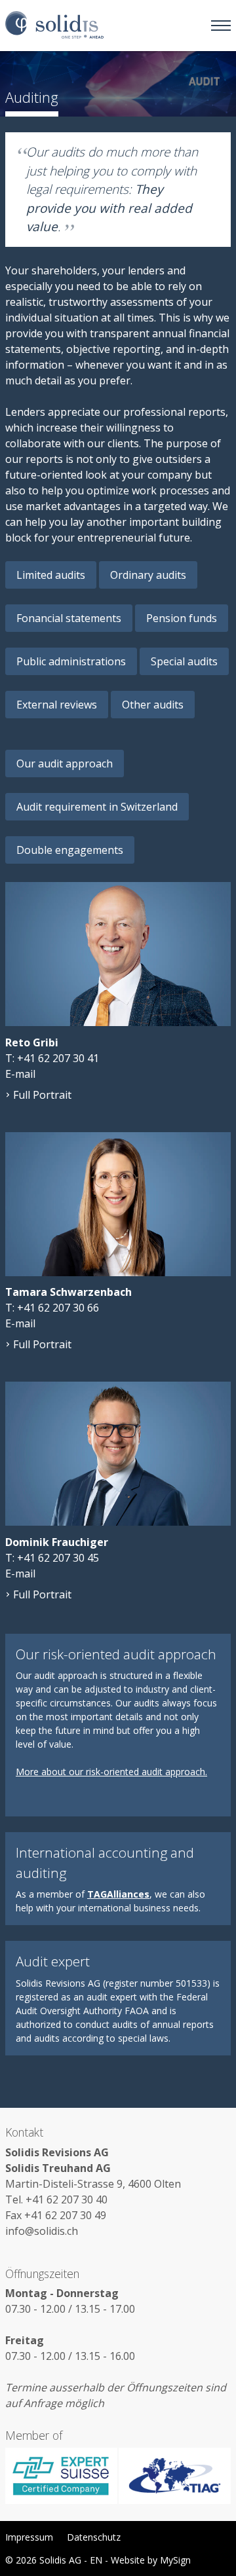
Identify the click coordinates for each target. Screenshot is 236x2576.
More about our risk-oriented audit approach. (111, 1772)
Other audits (153, 705)
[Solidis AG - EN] (54, 26)
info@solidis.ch (42, 2231)
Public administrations (71, 661)
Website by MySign (151, 2560)
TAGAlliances (118, 1894)
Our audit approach (65, 764)
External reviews (57, 705)
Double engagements (70, 850)
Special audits (184, 661)
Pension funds (182, 618)
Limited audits (51, 575)
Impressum (29, 2537)
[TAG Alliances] (174, 2476)
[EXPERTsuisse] (62, 2476)
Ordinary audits (148, 575)
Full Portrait (42, 1095)
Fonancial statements (69, 618)
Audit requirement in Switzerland (97, 807)
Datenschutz (94, 2537)
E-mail (20, 1074)
